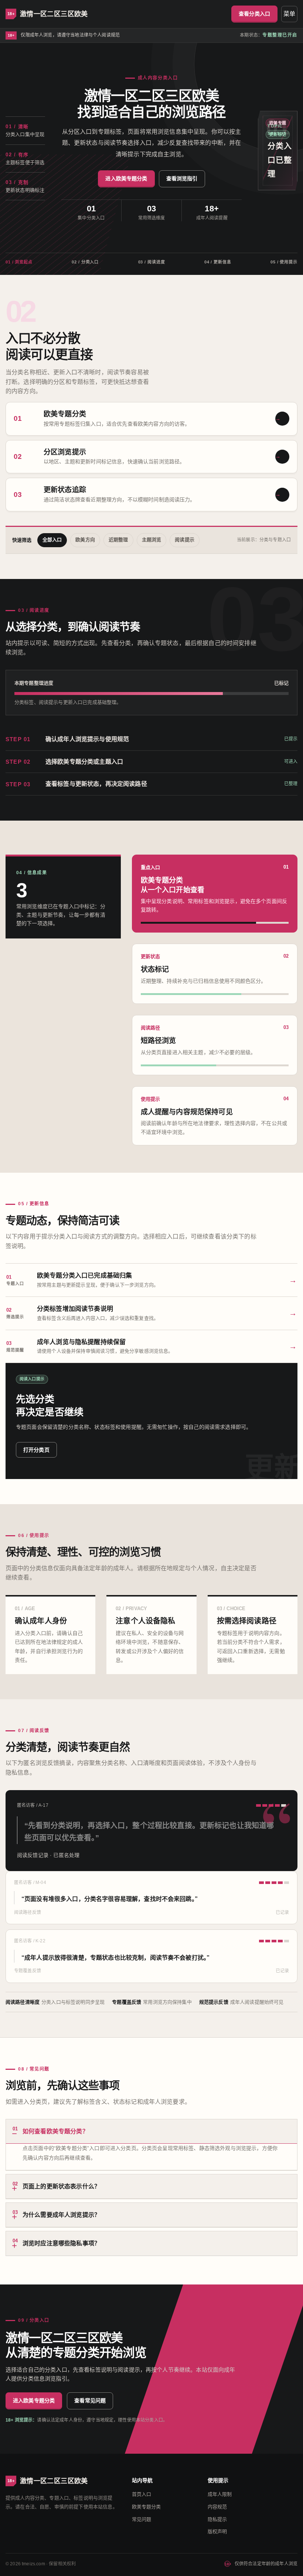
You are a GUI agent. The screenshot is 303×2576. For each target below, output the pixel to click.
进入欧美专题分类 (126, 178)
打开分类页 (36, 1450)
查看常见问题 (90, 2400)
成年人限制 (220, 2494)
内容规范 (217, 2507)
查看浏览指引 (182, 178)
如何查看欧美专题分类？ (50, 2130)
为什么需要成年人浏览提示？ (56, 2214)
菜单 (289, 14)
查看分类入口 (254, 14)
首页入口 (142, 2494)
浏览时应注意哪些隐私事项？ (56, 2242)
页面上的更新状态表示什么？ (56, 2185)
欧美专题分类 (147, 2507)
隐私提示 (217, 2519)
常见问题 (142, 2519)
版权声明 (217, 2531)
